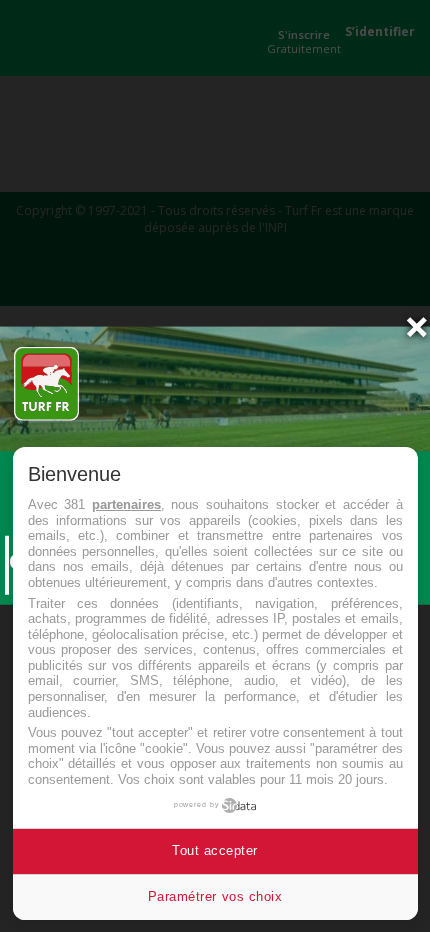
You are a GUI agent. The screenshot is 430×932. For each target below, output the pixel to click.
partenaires (126, 504)
